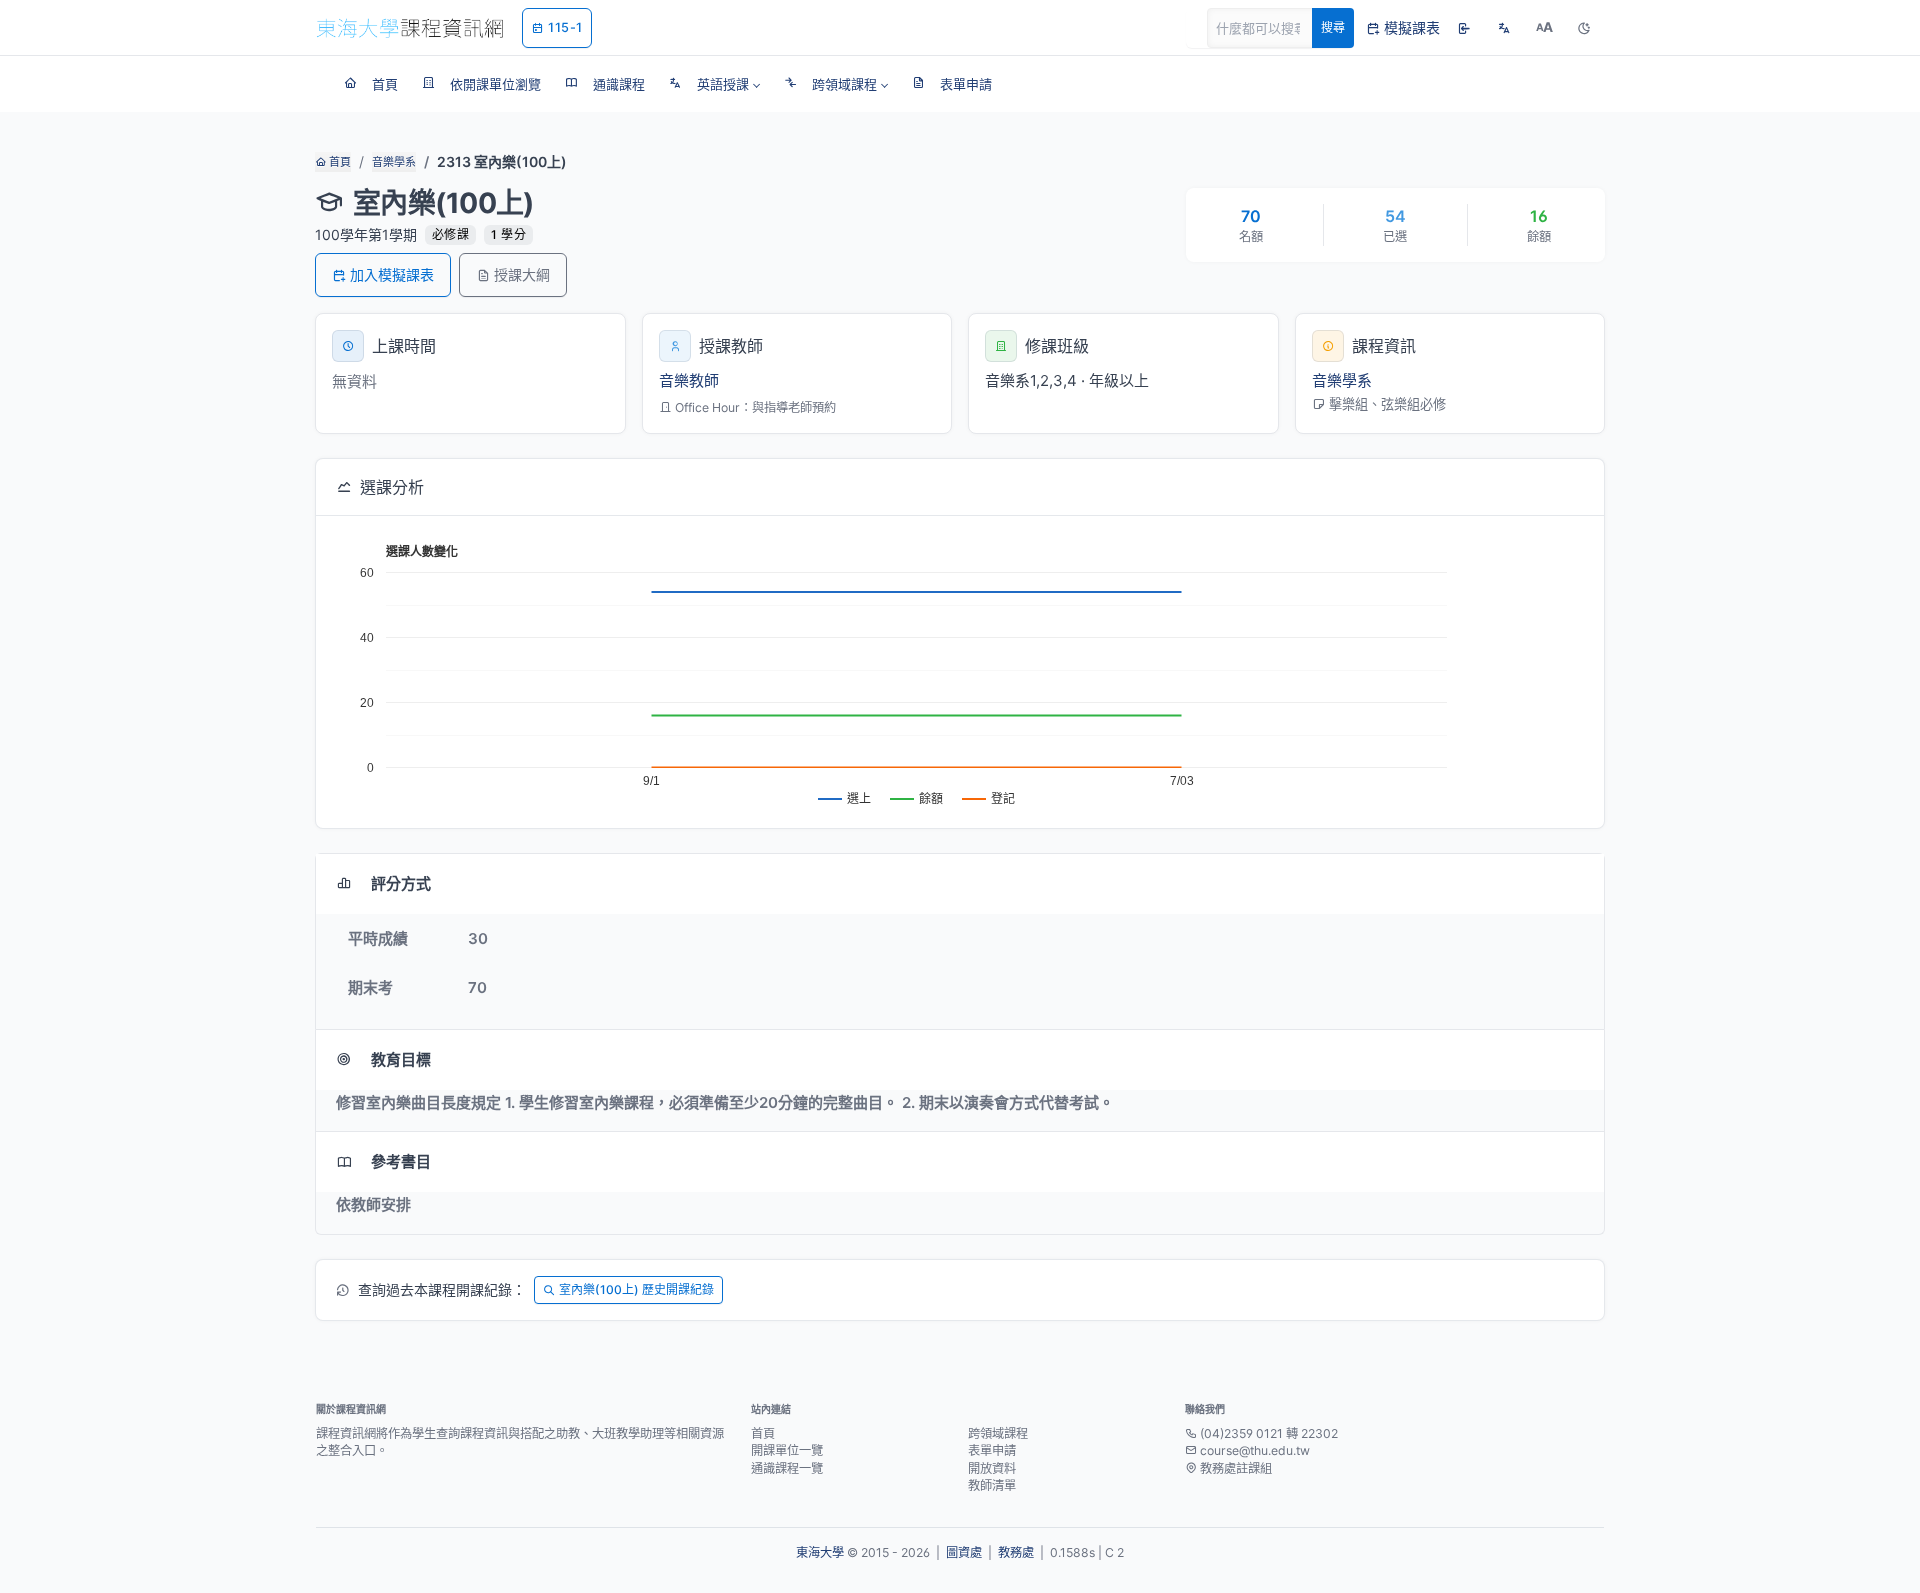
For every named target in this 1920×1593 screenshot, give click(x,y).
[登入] (1464, 28)
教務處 (1016, 1552)
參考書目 (401, 1161)
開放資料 (992, 1468)
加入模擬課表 (392, 274)
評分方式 (401, 883)
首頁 (338, 162)
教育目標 (401, 1059)
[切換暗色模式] (1584, 28)
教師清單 (992, 1485)
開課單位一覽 (787, 1450)
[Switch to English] (1504, 28)
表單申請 (992, 1450)
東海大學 (820, 1552)
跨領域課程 (998, 1433)
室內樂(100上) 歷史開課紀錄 (636, 1289)
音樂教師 (689, 380)
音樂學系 (394, 162)
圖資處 (964, 1552)
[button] (714, 84)
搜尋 (1333, 27)
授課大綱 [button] (522, 274)
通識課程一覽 (787, 1468)
